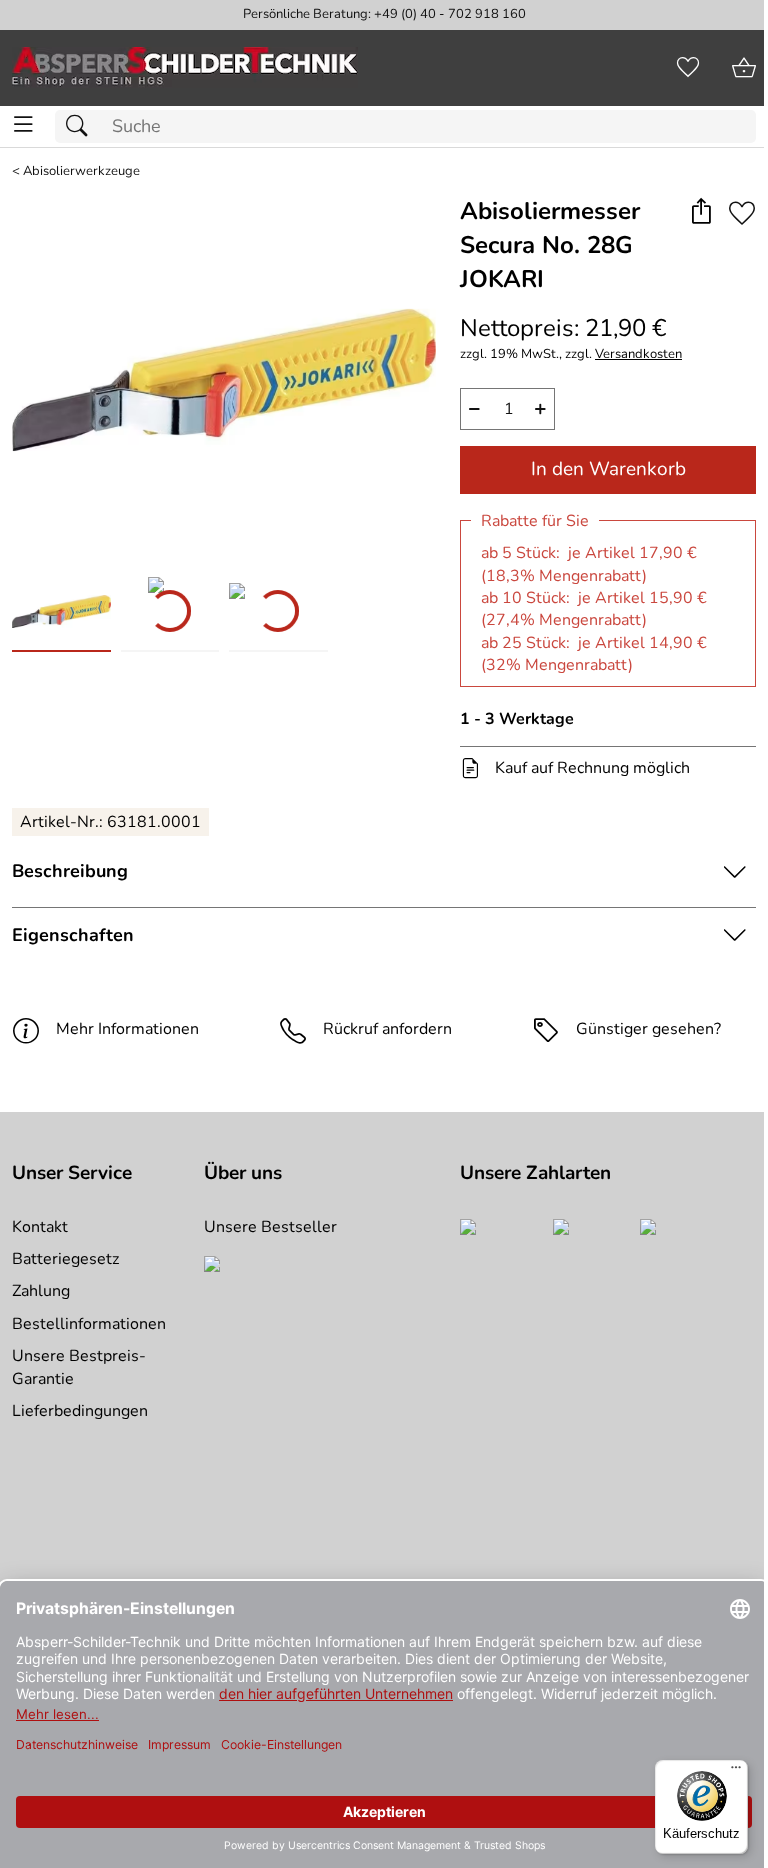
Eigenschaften (73, 935)
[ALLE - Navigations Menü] (23, 124)
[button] (700, 212)
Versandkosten (638, 354)
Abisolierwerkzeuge (81, 171)
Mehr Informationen (127, 1029)
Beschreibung (70, 871)
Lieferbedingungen (80, 1411)
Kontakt (40, 1227)
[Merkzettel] (688, 68)
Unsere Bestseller (270, 1227)
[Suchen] (82, 126)
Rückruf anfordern (387, 1029)
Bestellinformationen (89, 1324)
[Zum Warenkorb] (744, 68)
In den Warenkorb (608, 469)
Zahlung (41, 1291)
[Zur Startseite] (185, 68)
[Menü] (736, 1772)
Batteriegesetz (65, 1259)
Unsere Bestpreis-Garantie (79, 1367)
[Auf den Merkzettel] (742, 212)
